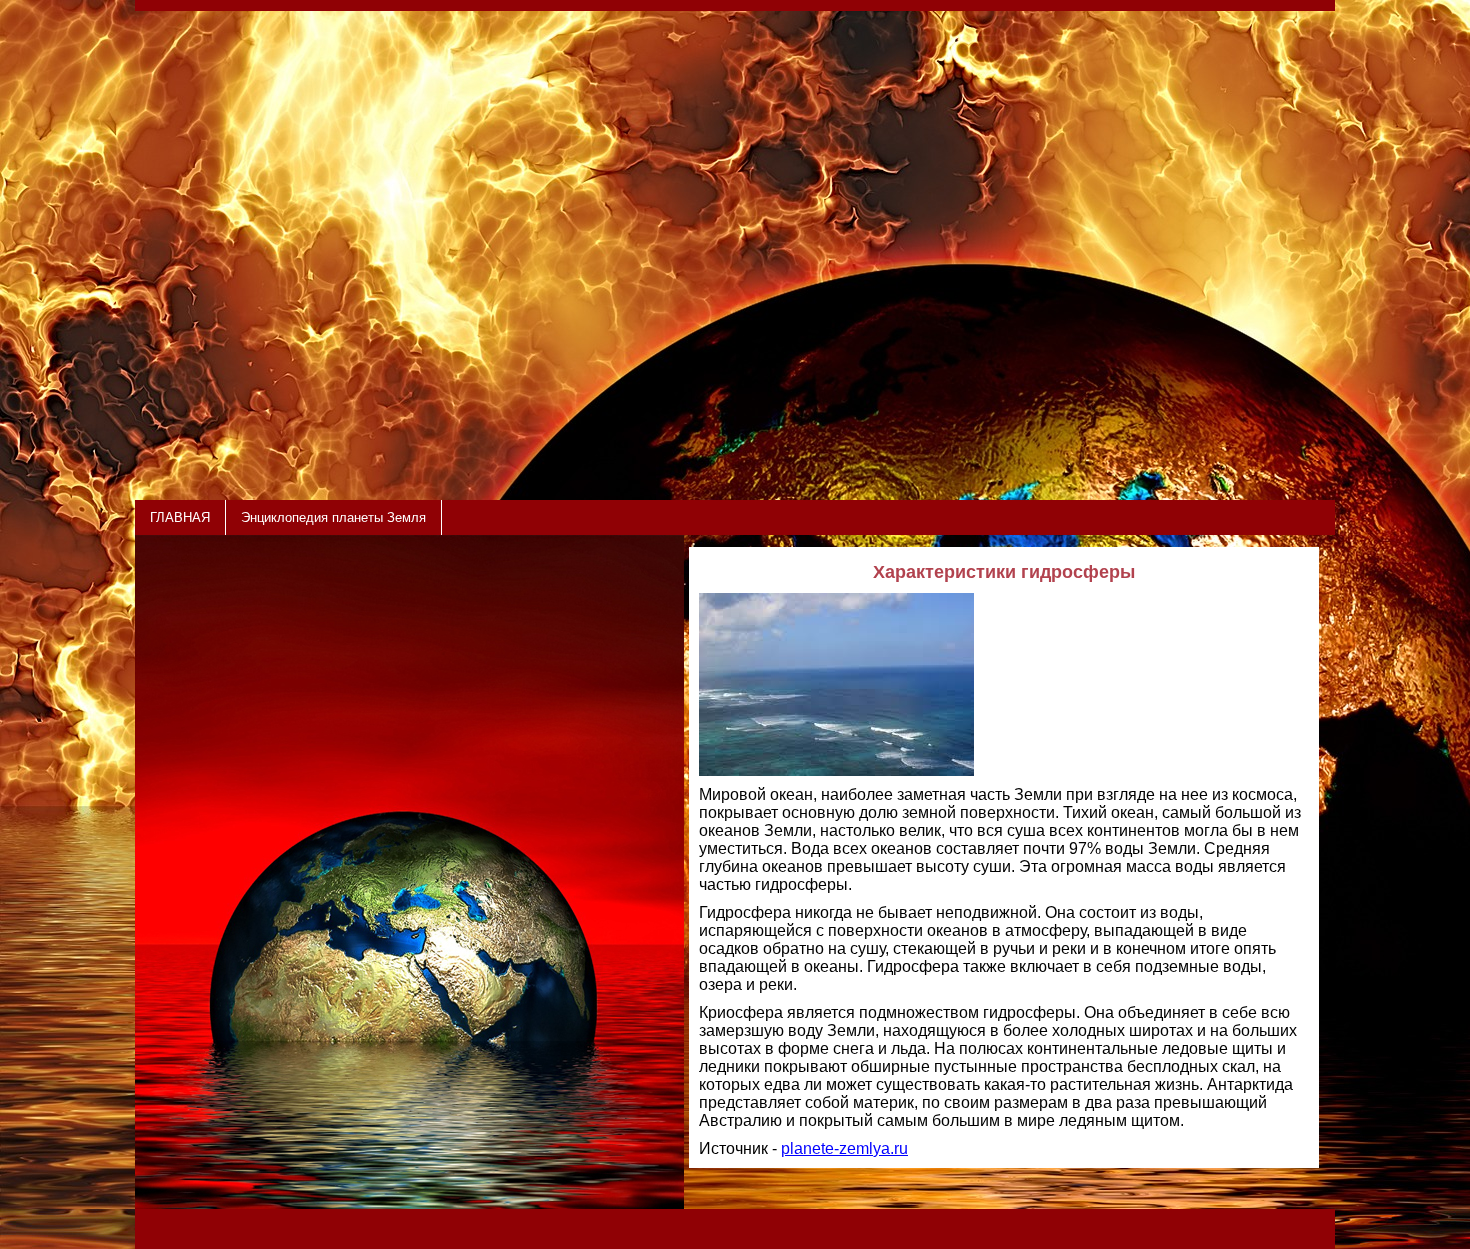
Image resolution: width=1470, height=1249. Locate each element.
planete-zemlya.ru (844, 1148)
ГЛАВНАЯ (180, 517)
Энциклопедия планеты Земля (333, 517)
